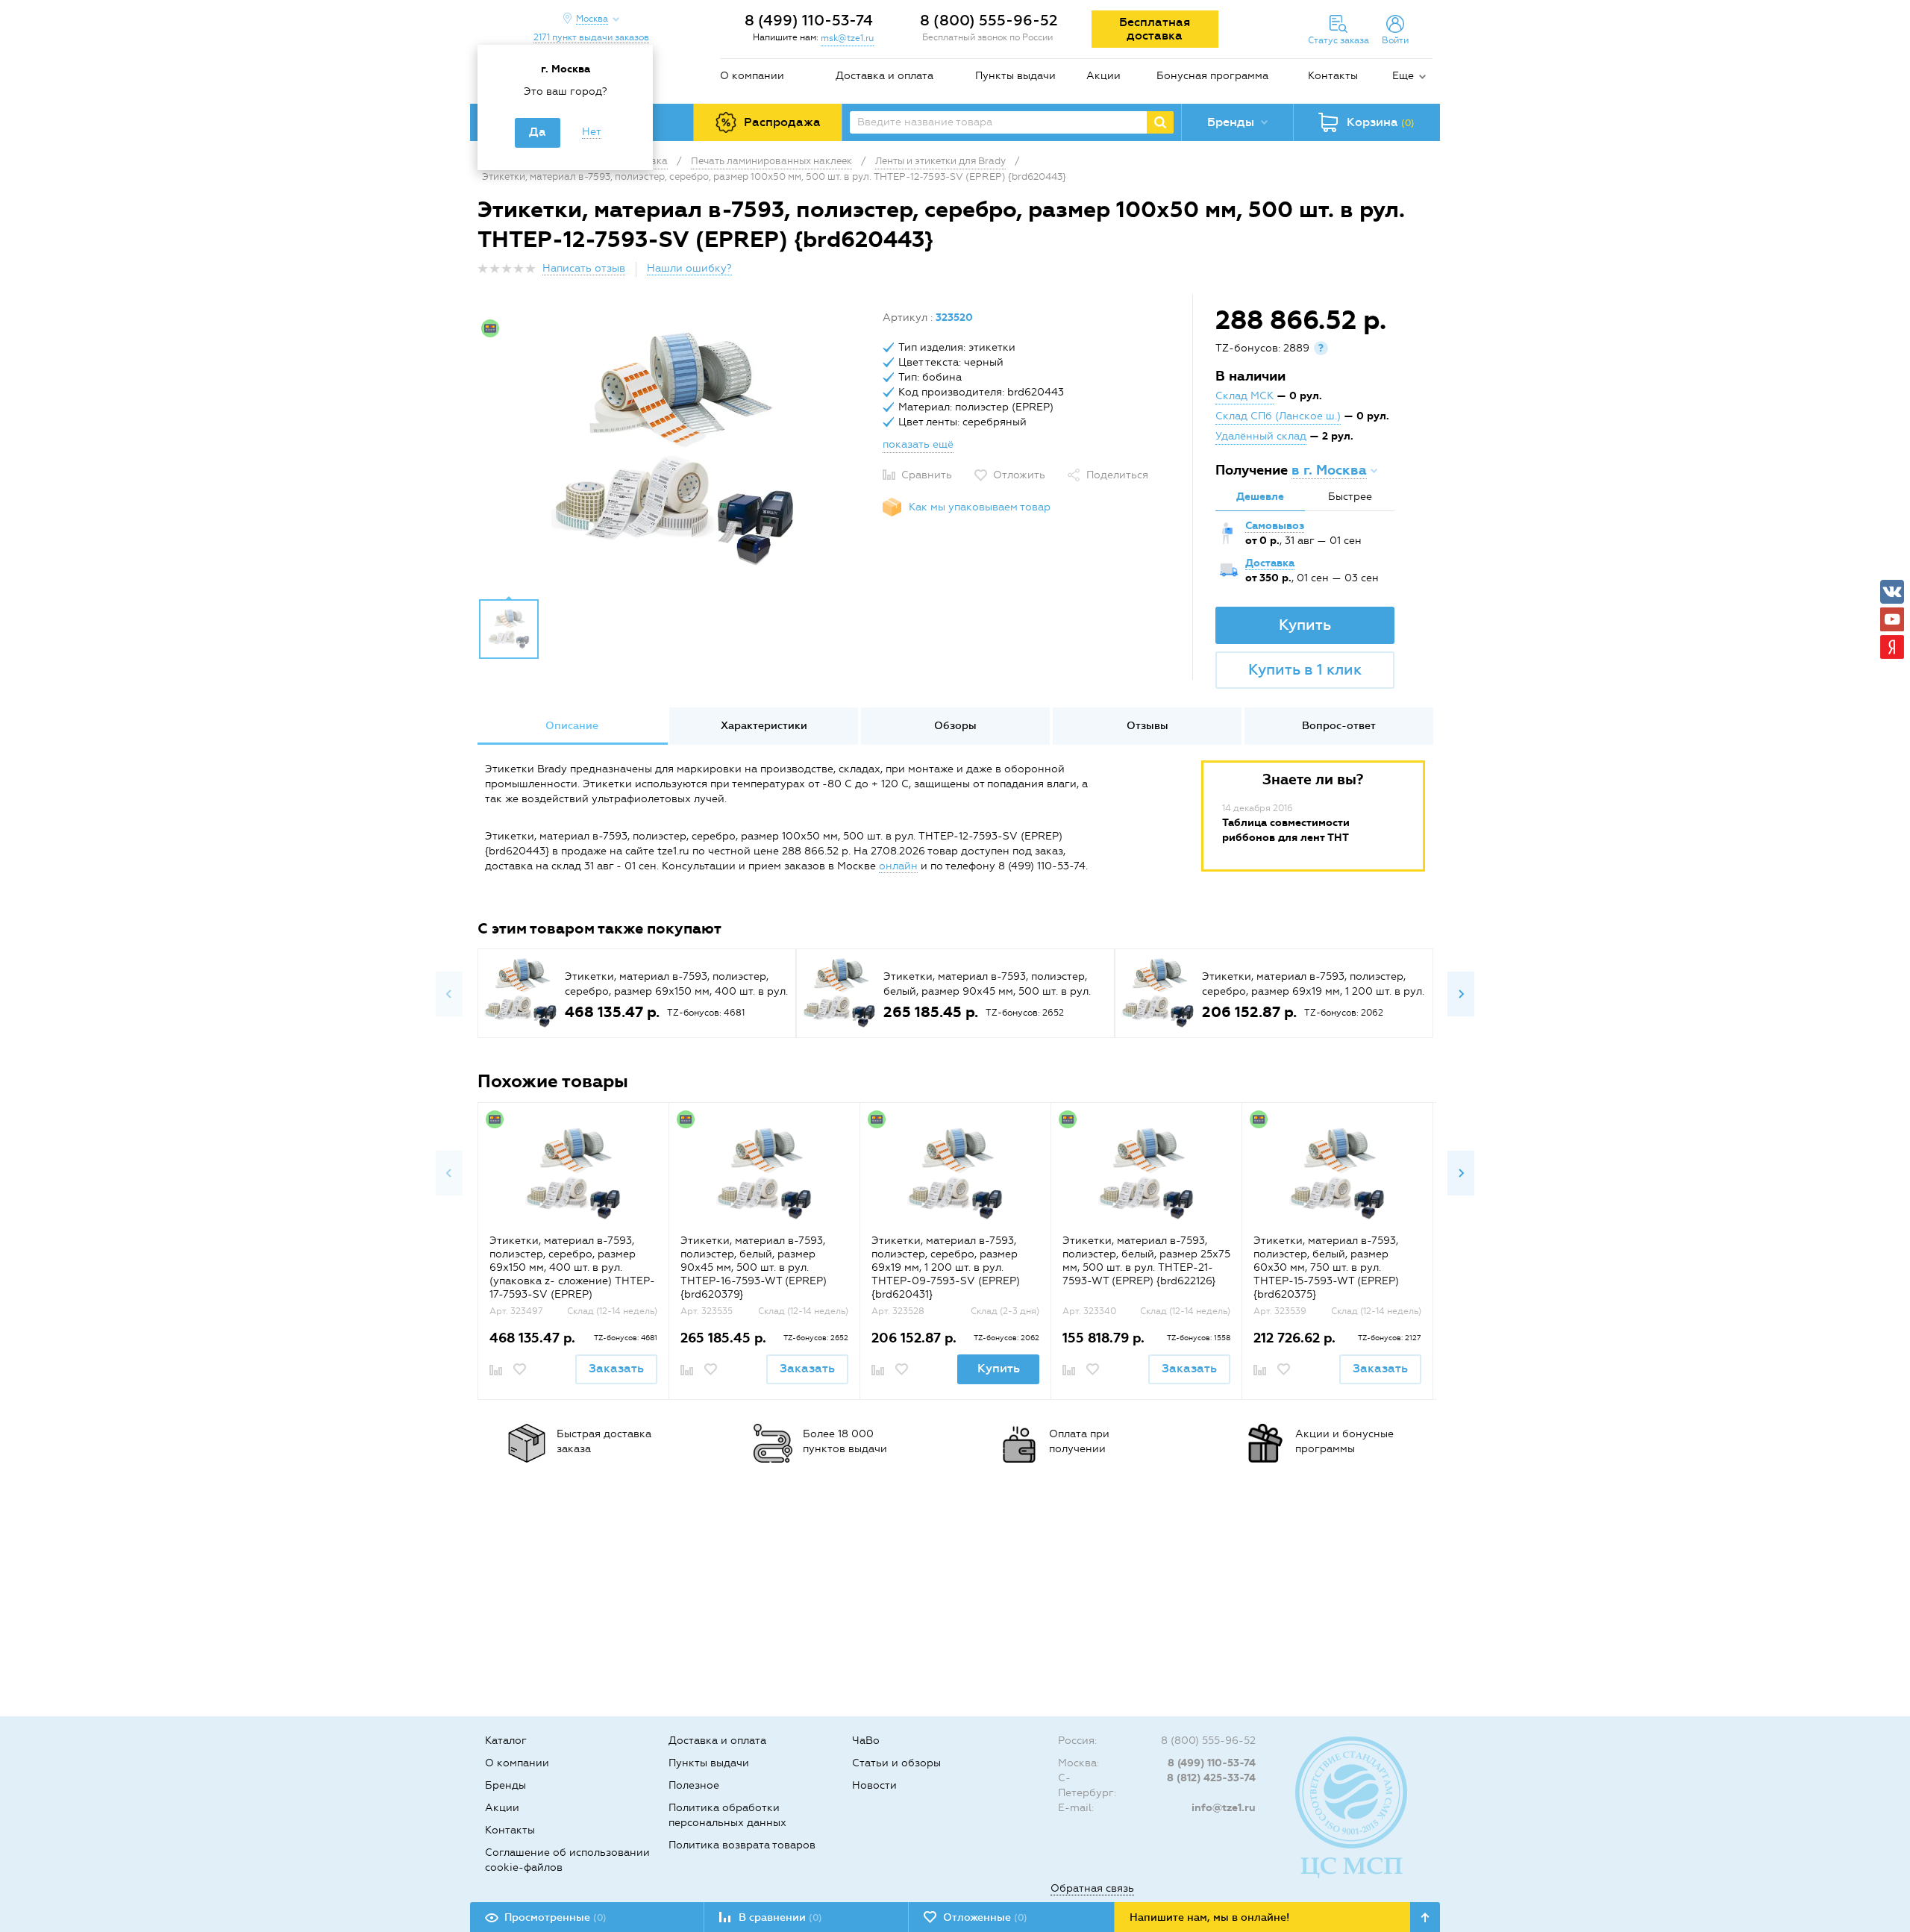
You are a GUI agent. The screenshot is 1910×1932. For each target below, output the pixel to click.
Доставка (1270, 563)
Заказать (616, 1368)
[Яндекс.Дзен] (1892, 647)
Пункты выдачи (1015, 76)
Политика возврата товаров (742, 1845)
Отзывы (1147, 726)
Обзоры (955, 726)
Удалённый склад (1261, 436)
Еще (1403, 76)
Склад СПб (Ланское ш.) (1278, 416)
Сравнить (927, 475)
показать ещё (918, 444)
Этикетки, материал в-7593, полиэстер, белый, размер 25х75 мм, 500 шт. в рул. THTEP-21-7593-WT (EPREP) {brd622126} (1146, 1261)
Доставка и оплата (884, 76)
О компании (752, 76)
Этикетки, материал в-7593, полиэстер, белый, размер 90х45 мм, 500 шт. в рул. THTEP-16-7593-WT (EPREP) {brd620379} (754, 1267)
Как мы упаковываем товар (980, 507)
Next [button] (1461, 994)
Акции (1103, 76)
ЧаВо (866, 1741)
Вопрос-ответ (1339, 726)
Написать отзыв (584, 268)
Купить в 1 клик (1305, 669)
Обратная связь (1092, 1888)
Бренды (505, 1785)
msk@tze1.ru (847, 38)
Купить (1305, 625)
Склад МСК (1244, 396)
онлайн (898, 866)
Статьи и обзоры (896, 1763)
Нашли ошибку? (689, 268)
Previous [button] (449, 994)
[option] (674, 450)
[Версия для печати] (1424, 273)
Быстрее (1350, 497)
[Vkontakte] (1892, 592)
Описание (572, 726)
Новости (874, 1785)
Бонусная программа (1212, 76)
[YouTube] (1892, 619)
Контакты (1333, 76)
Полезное (694, 1785)
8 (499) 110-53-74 (809, 20)
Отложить (1019, 475)
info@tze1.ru (1224, 1808)
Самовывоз (1275, 526)
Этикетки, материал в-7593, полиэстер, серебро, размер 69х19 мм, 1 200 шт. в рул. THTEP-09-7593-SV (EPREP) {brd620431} (946, 1267)
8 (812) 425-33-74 (1211, 1778)
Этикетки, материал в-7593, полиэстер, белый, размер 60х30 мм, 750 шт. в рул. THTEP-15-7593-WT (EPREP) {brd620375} (1326, 1267)
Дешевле (1260, 497)
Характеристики (764, 726)
